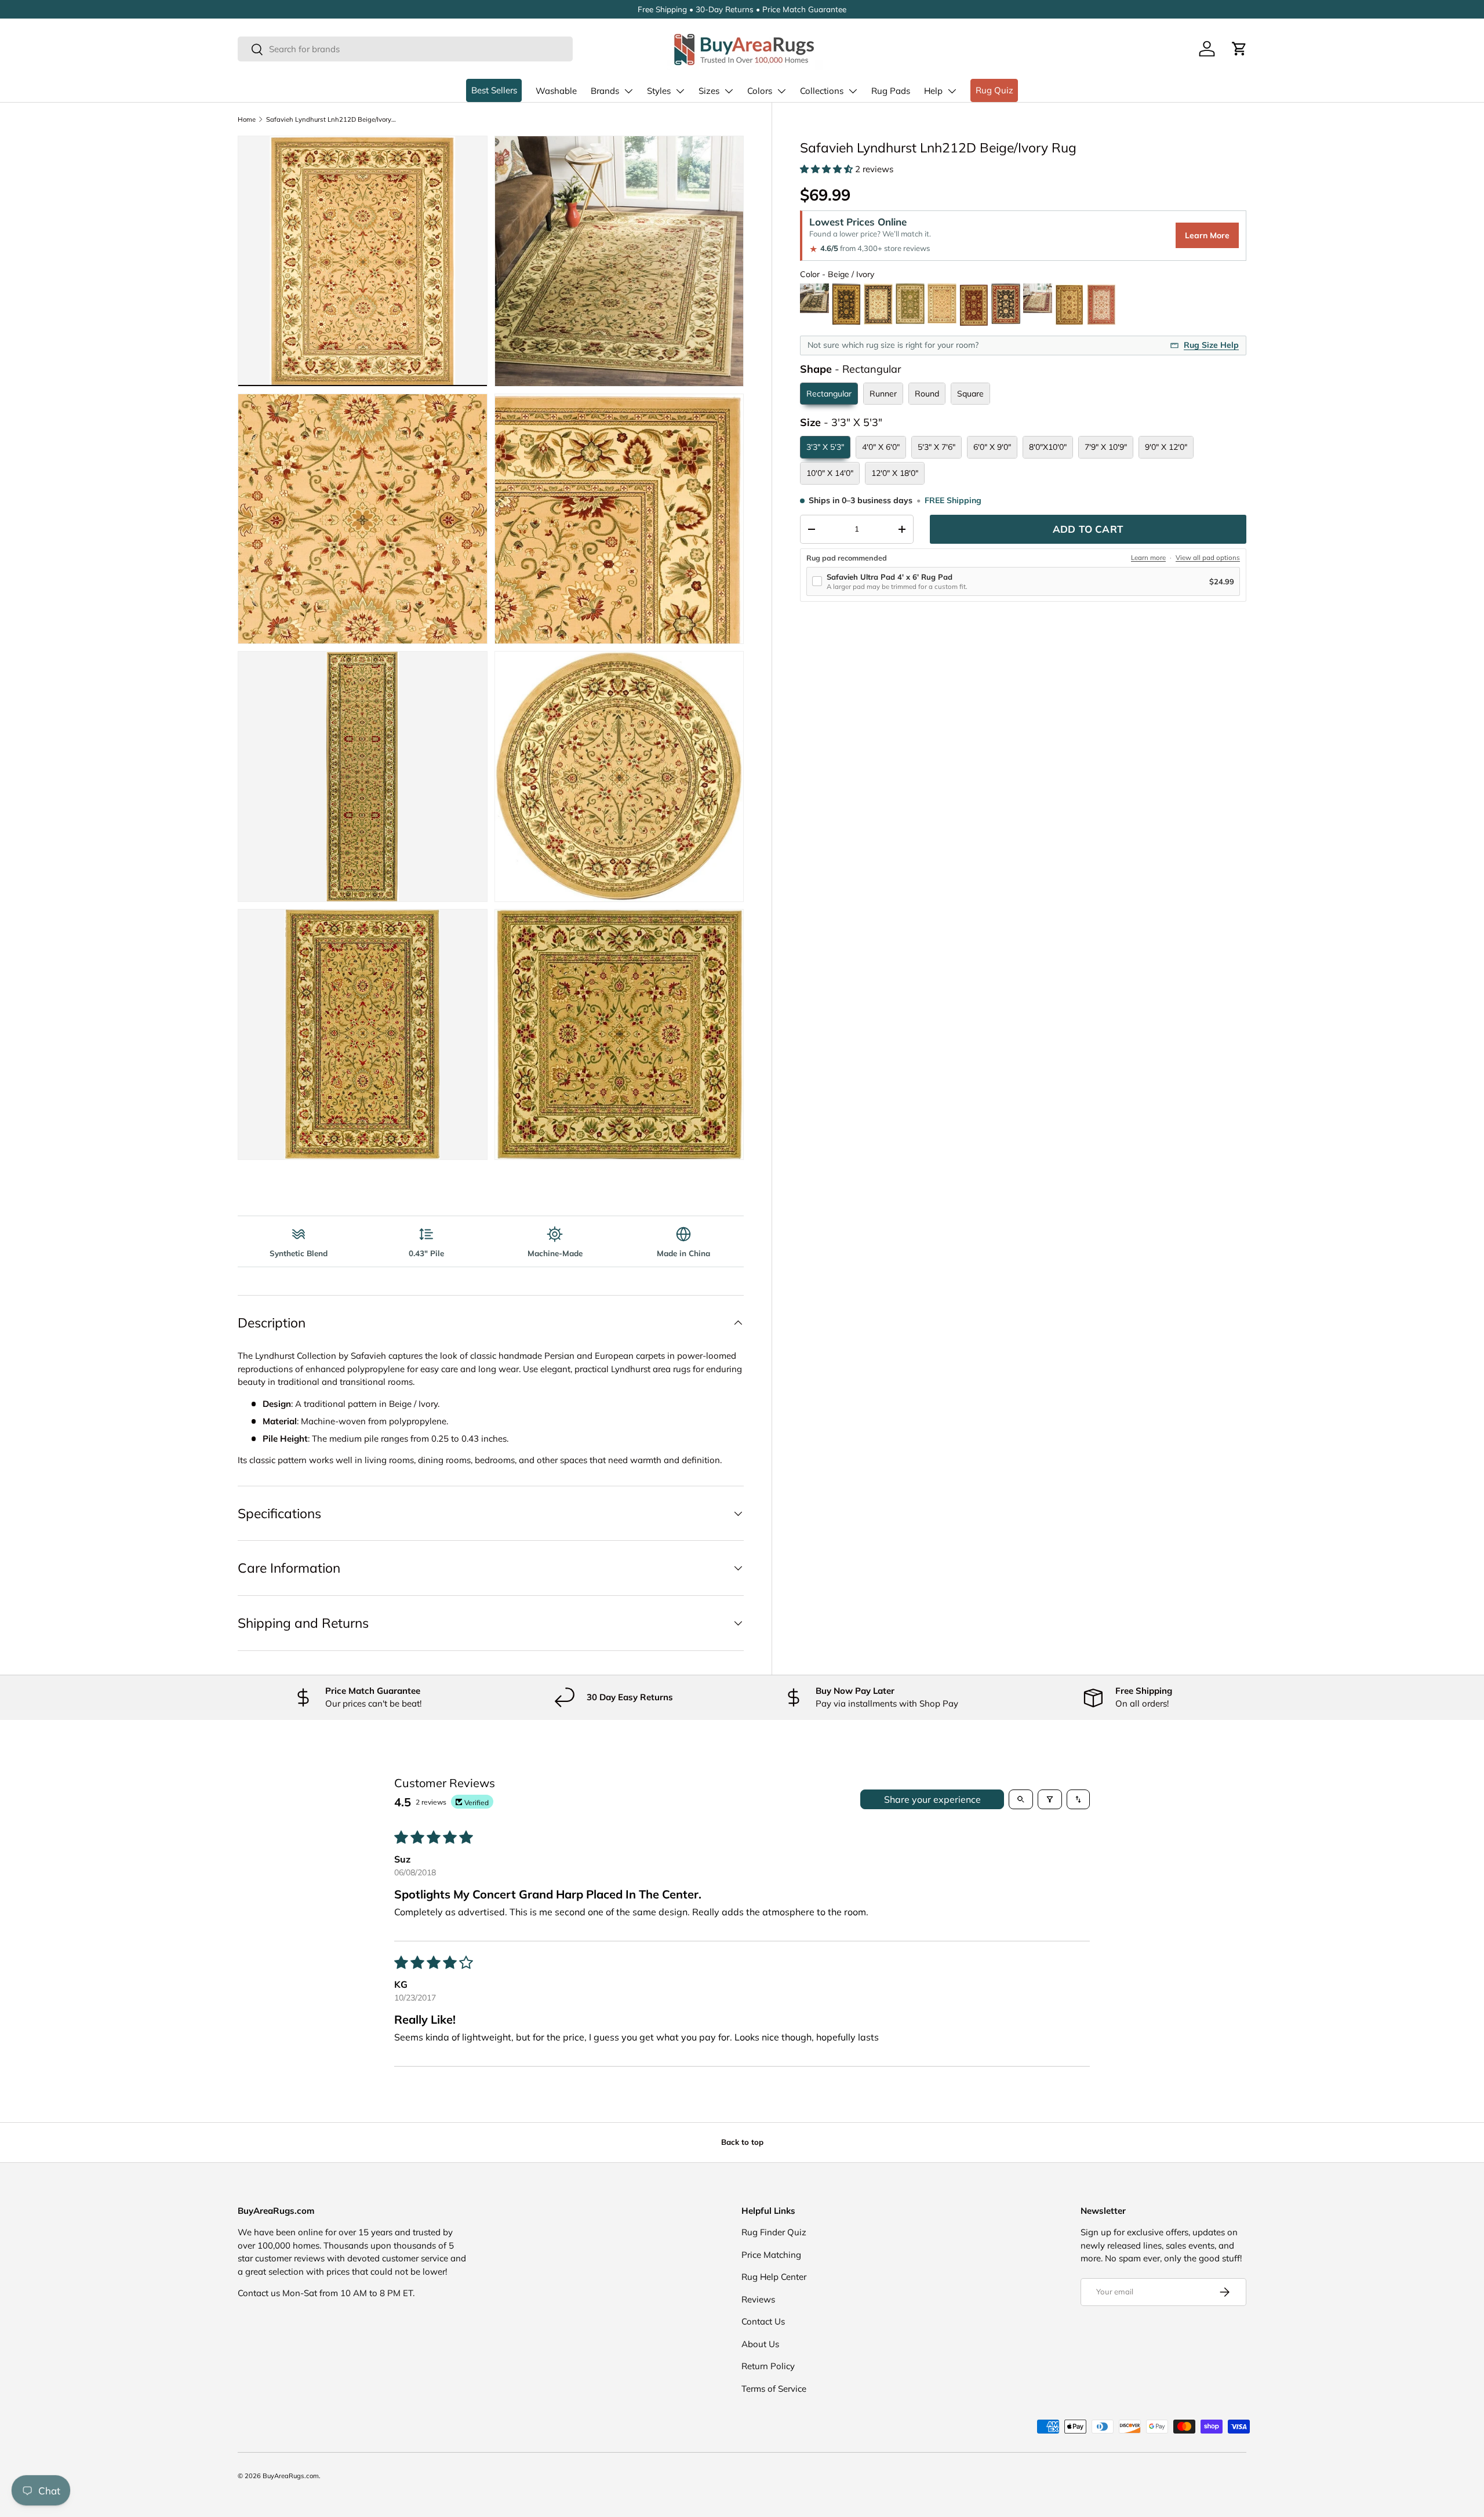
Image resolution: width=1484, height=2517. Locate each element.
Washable (556, 91)
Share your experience (932, 1799)
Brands (605, 91)
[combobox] (405, 49)
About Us (760, 2344)
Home (247, 119)
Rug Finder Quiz (774, 2232)
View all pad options (1208, 558)
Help (933, 91)
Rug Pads (891, 91)
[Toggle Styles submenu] (680, 91)
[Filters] (1050, 1799)
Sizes (709, 91)
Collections (822, 91)
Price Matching (771, 2255)
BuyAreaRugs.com (291, 2476)
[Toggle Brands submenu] (628, 91)
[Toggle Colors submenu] (781, 91)
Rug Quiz (994, 90)
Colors (760, 91)
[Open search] (1021, 1799)
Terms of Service (774, 2389)
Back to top (742, 2142)
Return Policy (768, 2366)
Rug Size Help (1211, 345)
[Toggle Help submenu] (952, 91)
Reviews (758, 2299)
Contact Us (763, 2321)
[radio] (814, 305)
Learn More (1207, 236)
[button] (1239, 49)
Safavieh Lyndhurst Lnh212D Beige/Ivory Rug (331, 119)
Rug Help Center (774, 2277)
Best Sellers (494, 90)
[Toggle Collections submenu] (853, 91)
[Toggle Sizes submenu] (729, 91)
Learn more (1148, 558)
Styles (659, 91)
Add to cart (1088, 529)
